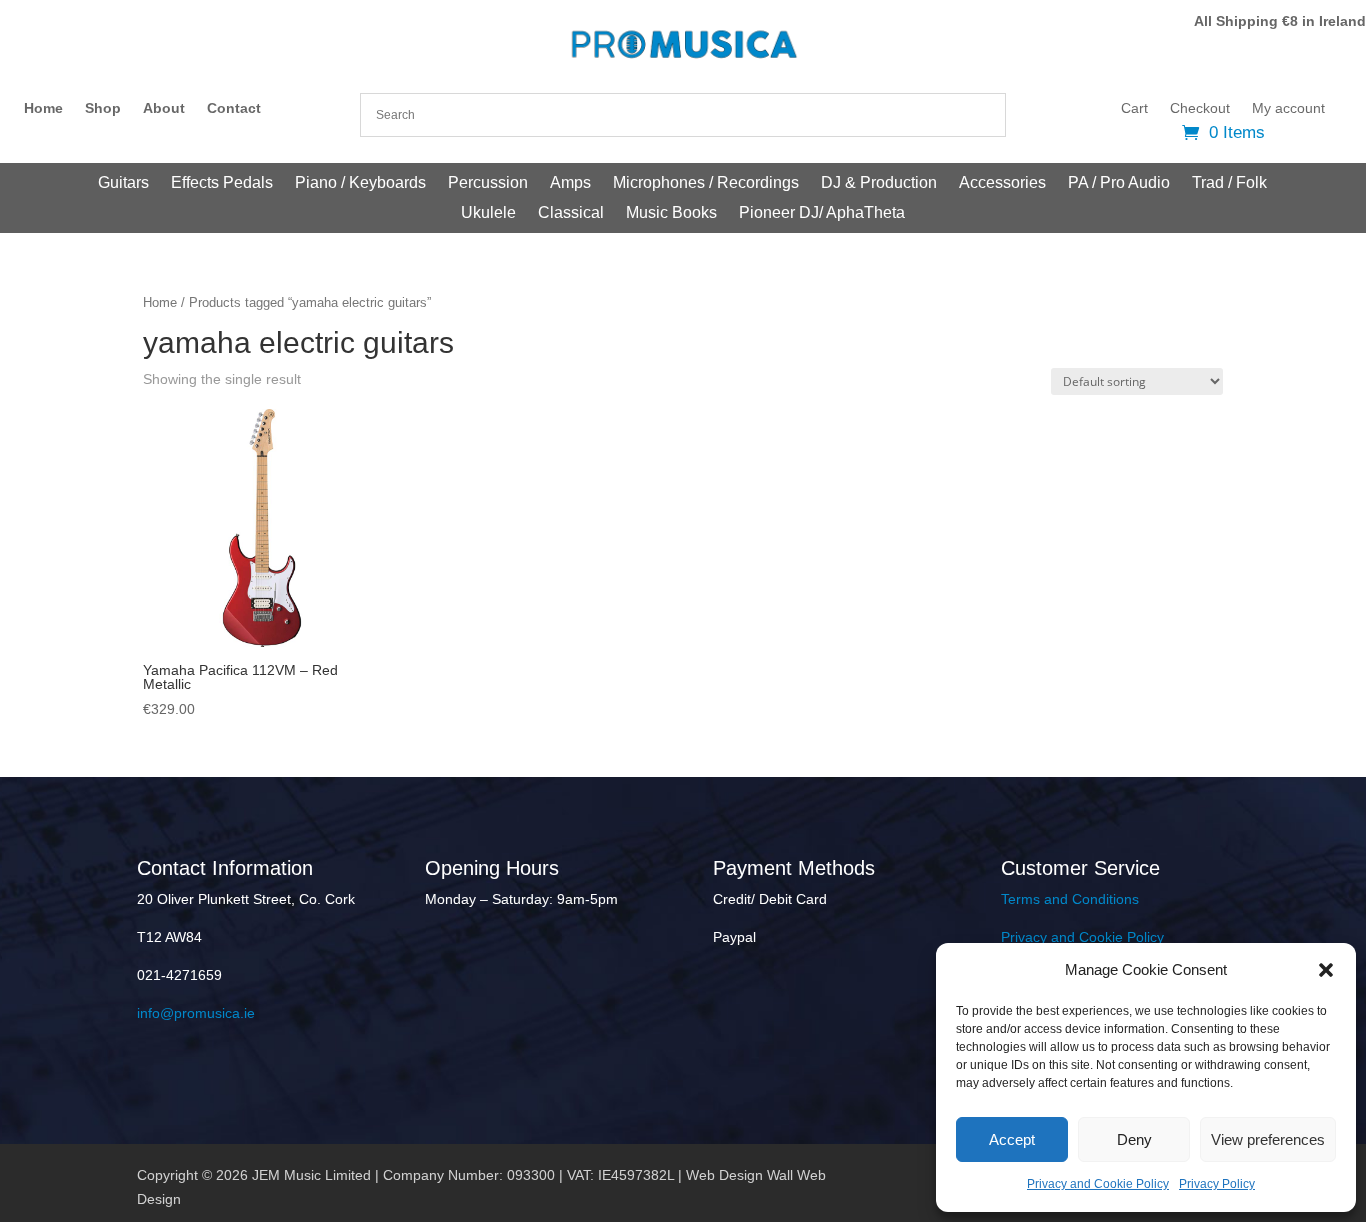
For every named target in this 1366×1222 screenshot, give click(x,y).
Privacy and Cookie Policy (1098, 1184)
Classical (571, 213)
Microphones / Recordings (706, 183)
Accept (1012, 1139)
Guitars (123, 183)
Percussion (488, 183)
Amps (570, 183)
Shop (103, 108)
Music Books (671, 213)
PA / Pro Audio (1119, 183)
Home (43, 108)
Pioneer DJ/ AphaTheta (822, 213)
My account (1288, 108)
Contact (234, 108)
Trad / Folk (1229, 183)
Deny (1134, 1139)
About (164, 108)
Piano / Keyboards (360, 183)
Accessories (1002, 183)
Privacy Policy (1217, 1184)
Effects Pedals (222, 183)
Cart (1134, 108)
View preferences (1268, 1139)
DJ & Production (879, 183)
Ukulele (488, 213)
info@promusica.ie (196, 1013)
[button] (1326, 970)
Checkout (1200, 108)
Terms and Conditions (1070, 899)
